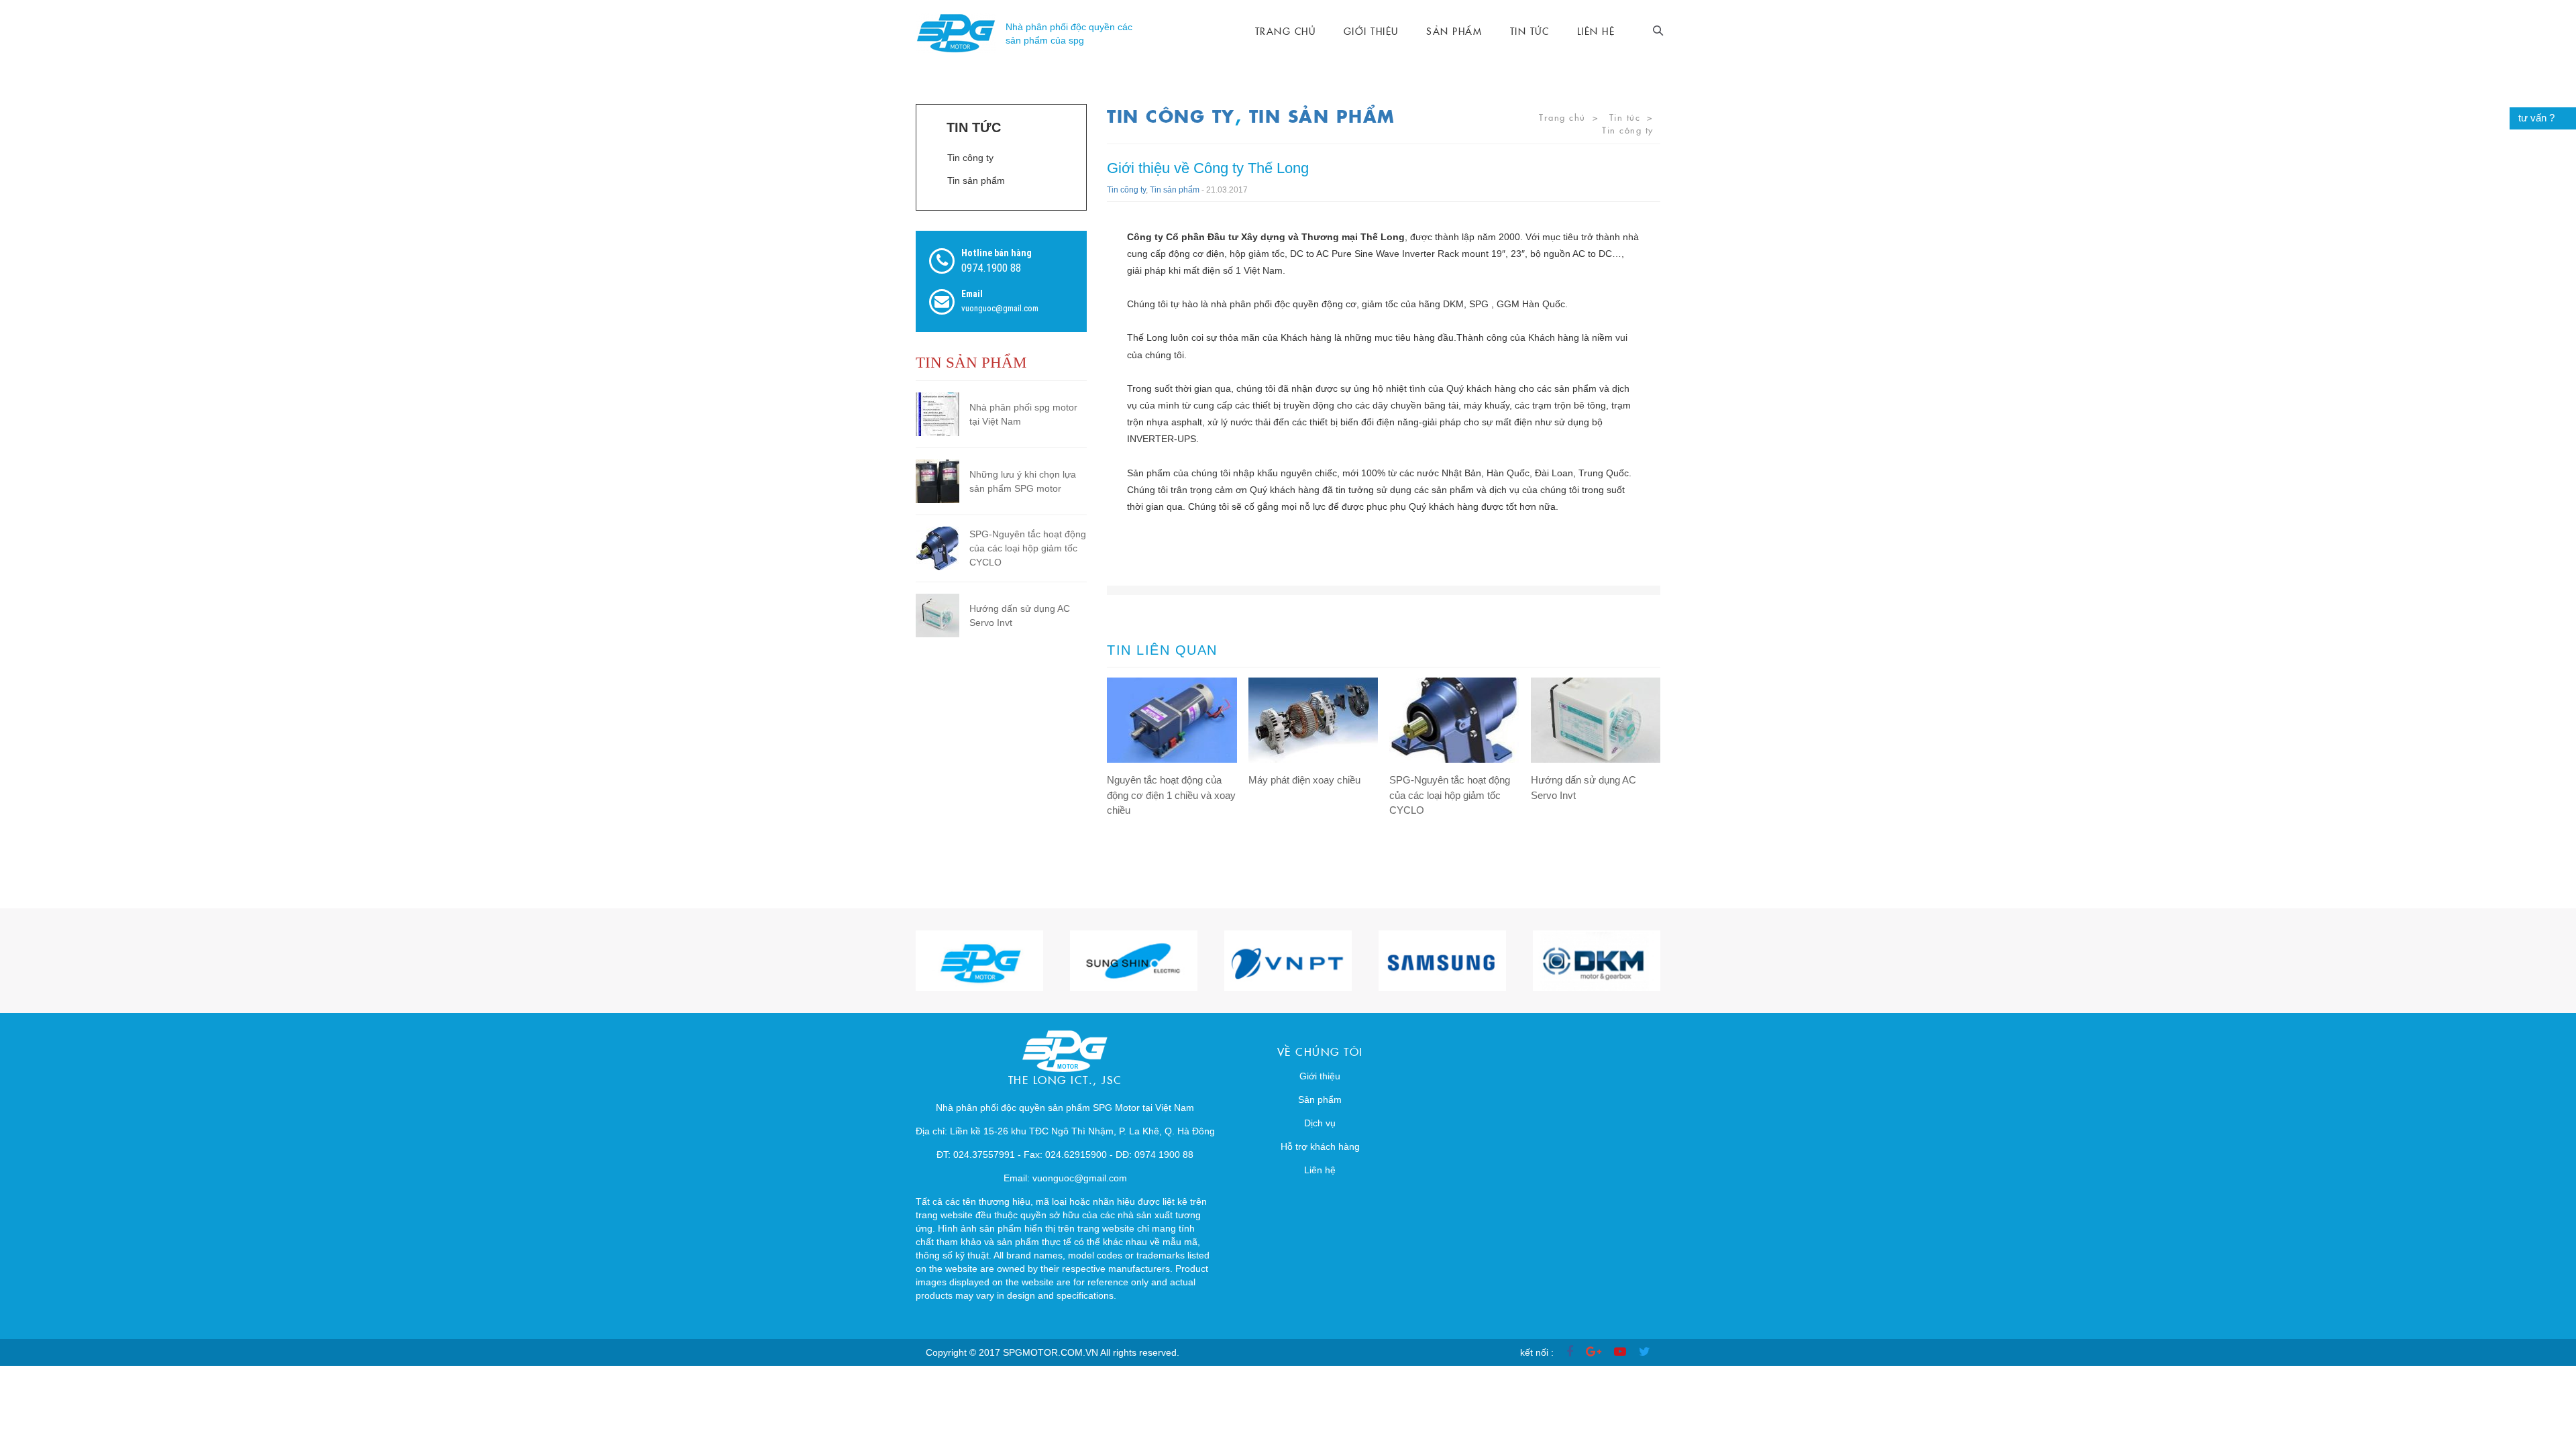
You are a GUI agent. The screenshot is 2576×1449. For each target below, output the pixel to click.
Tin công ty (1171, 115)
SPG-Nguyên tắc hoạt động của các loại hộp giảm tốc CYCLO (1028, 548)
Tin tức (1530, 31)
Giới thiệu (1371, 31)
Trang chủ (1286, 31)
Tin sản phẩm (1322, 115)
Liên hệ (1596, 31)
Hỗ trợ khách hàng (1320, 1146)
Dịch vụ (1320, 1123)
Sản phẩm (1454, 31)
